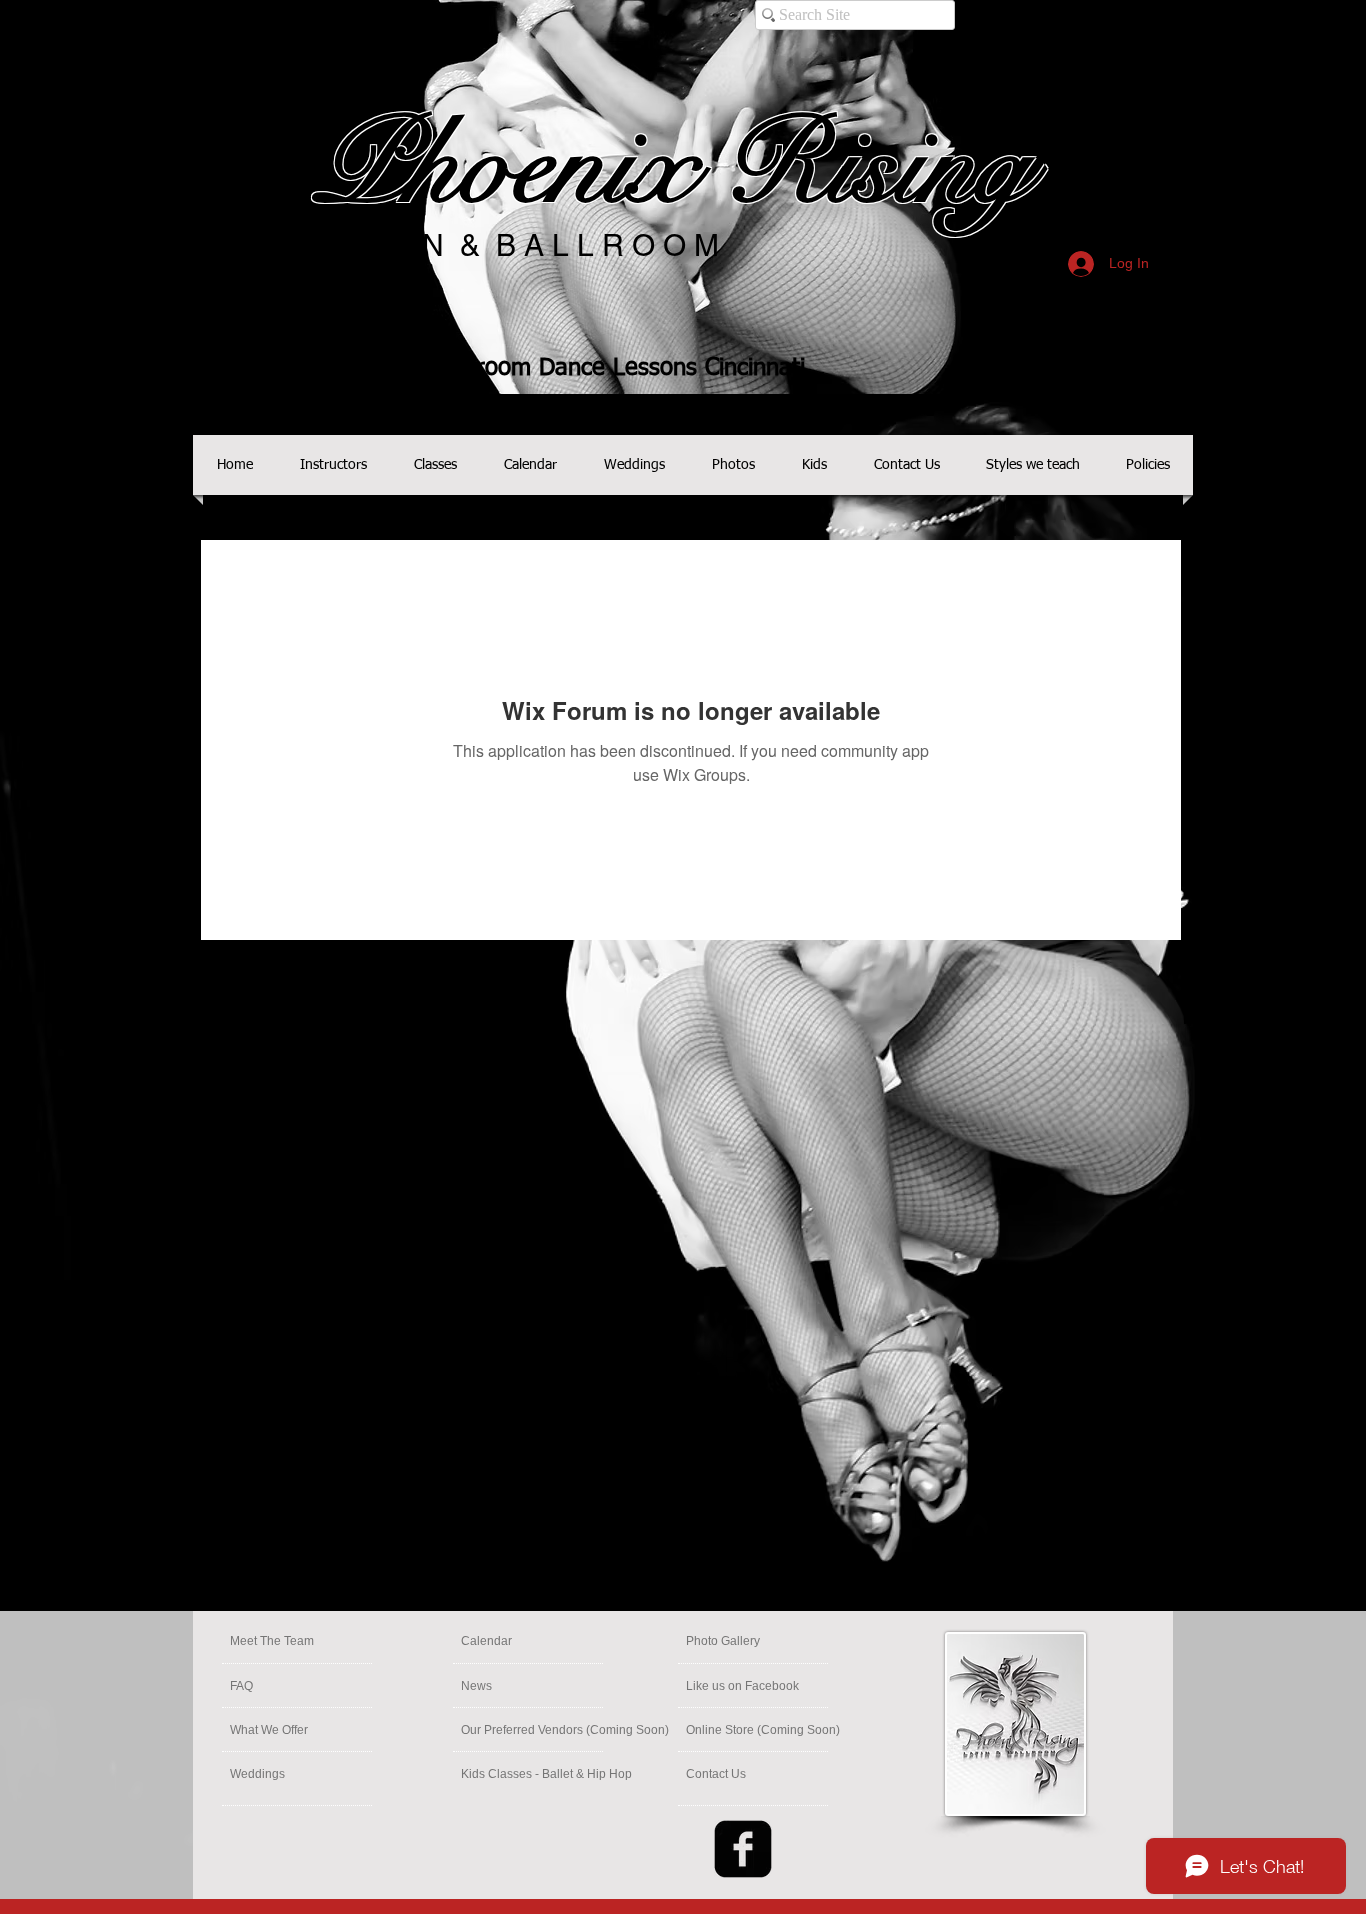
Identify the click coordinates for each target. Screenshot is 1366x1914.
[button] (763, 1730)
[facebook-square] (743, 1849)
